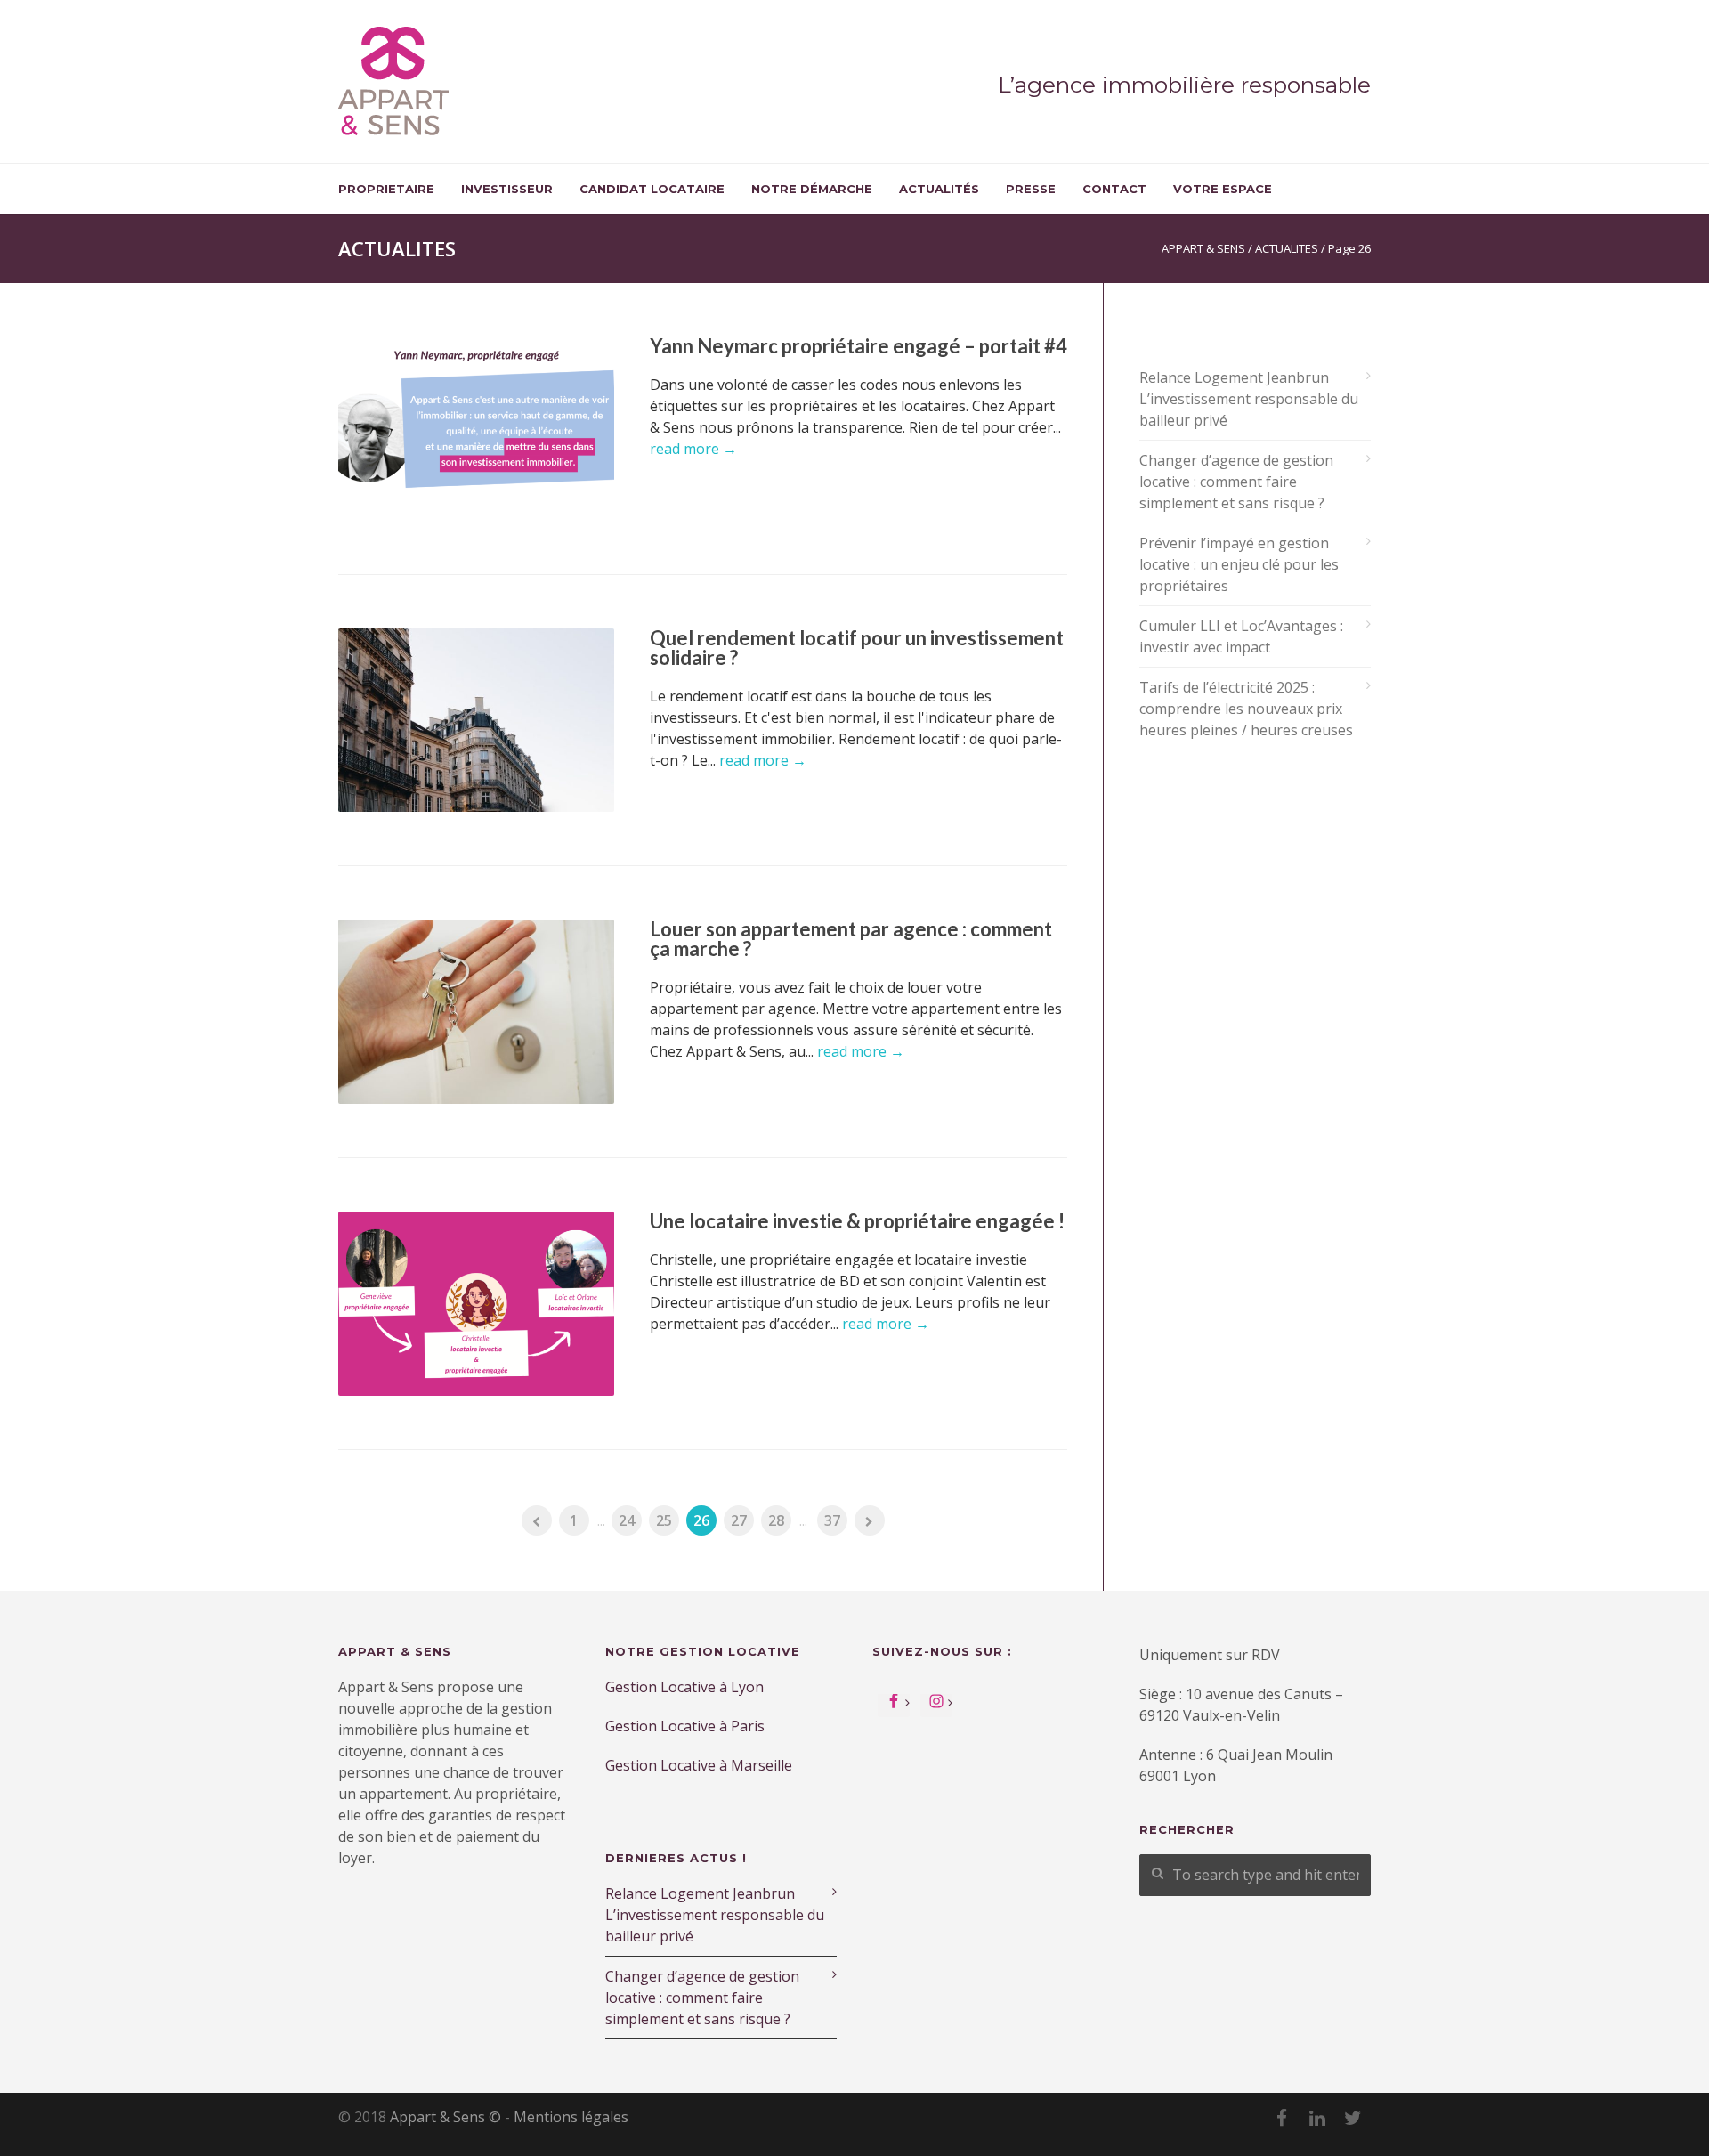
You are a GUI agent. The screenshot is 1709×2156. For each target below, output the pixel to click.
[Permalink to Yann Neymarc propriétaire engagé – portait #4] (476, 429)
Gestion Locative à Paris (685, 1726)
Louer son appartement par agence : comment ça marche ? (851, 939)
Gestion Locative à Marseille (701, 1765)
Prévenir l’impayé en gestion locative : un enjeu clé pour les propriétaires (1239, 564)
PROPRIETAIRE (386, 189)
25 (664, 1520)
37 (832, 1520)
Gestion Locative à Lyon (684, 1687)
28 (776, 1520)
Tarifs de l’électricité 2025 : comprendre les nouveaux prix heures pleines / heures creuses (1246, 709)
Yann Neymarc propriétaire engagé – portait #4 (859, 346)
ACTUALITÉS (939, 189)
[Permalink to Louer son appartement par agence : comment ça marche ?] (476, 1012)
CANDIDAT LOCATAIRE (652, 189)
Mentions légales (571, 2117)
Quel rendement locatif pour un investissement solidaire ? (857, 648)
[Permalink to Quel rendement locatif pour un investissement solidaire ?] (476, 721)
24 (627, 1520)
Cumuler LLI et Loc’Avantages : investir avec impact (1241, 636)
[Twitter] (1353, 2118)
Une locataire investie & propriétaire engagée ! (857, 1221)
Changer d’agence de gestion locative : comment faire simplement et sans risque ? (1236, 482)
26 (701, 1520)
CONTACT (1114, 189)
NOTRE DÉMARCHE (812, 189)
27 (739, 1520)
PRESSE (1031, 189)
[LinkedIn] (1317, 2118)
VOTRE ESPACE (1223, 189)
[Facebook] (1282, 2118)
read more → (693, 449)
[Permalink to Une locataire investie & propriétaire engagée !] (476, 1304)
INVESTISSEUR (507, 189)
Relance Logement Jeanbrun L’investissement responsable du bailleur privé (1249, 399)
